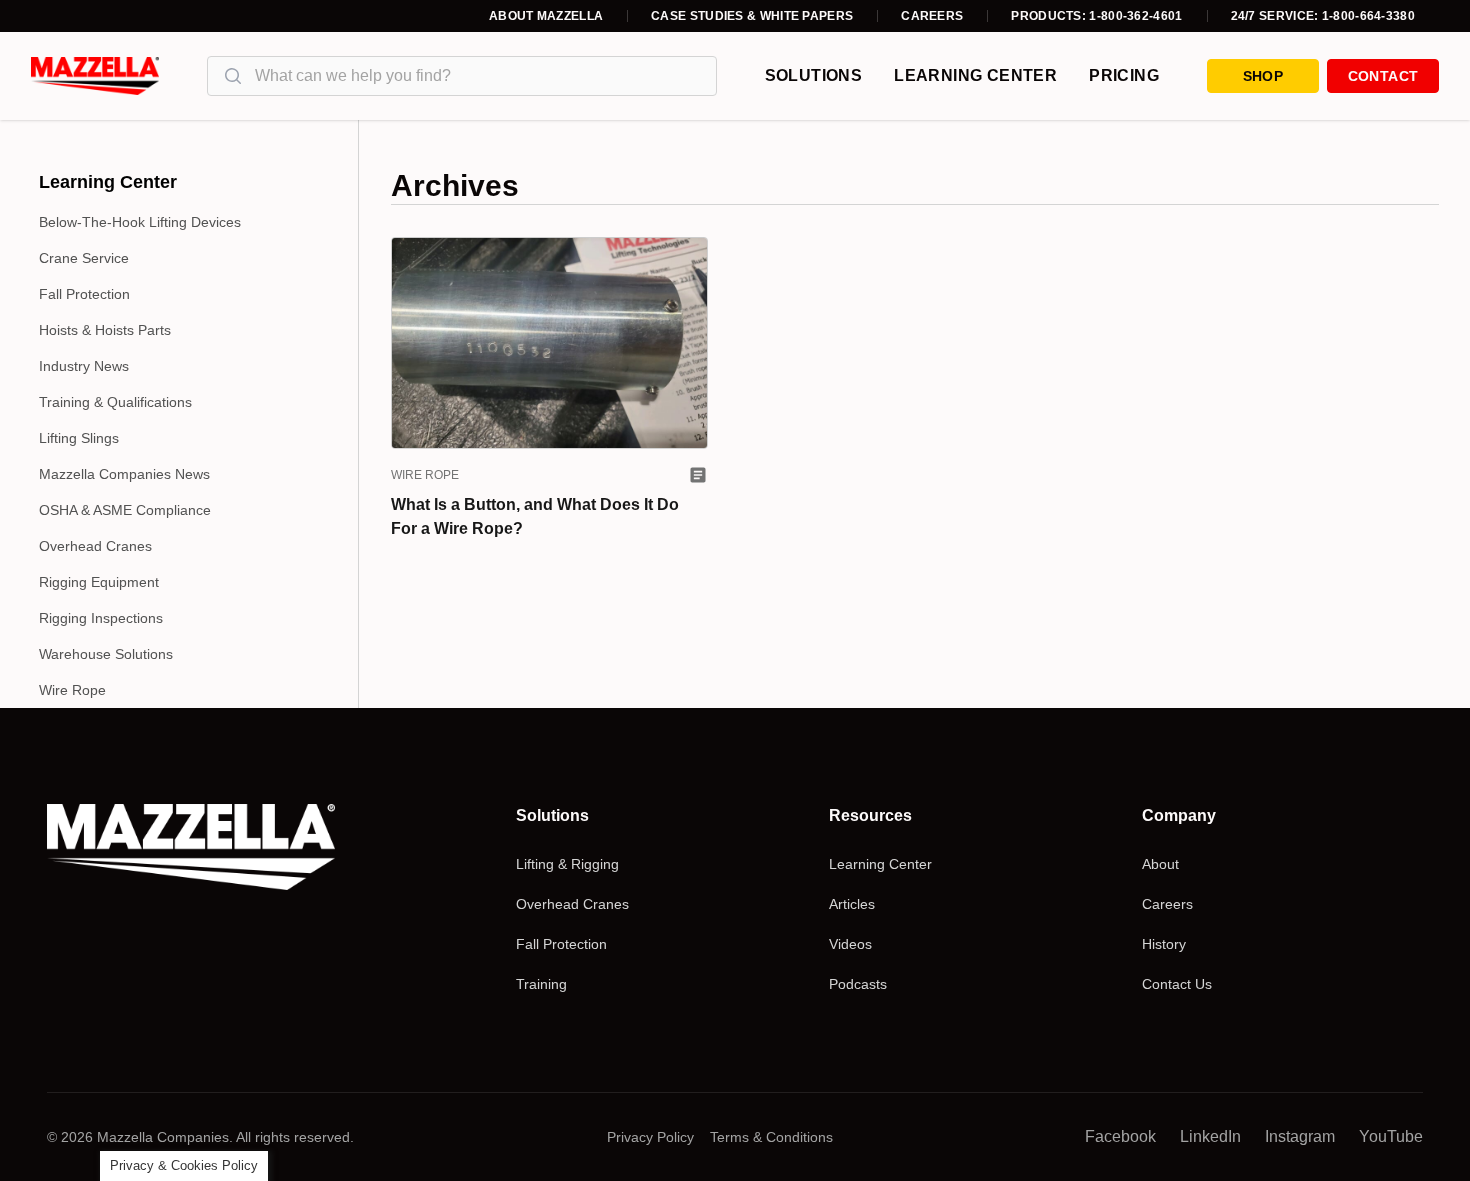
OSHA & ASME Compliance (125, 510)
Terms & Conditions (771, 1137)
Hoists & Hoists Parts (105, 330)
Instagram (1300, 1136)
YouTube (1391, 1136)
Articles (852, 904)
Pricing (1124, 75)
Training (541, 984)
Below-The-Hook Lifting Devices (140, 222)
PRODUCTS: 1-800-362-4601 (1096, 16)
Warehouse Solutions (106, 654)
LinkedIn (1210, 1136)
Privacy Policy (650, 1137)
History (1164, 944)
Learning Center (975, 75)
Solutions (814, 75)
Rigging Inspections (101, 618)
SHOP (1263, 76)
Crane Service (84, 258)
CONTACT (1383, 76)
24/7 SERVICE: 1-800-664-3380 (1323, 16)
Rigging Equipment (99, 582)
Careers (932, 16)
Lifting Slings (79, 438)
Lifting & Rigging (567, 864)
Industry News (84, 366)
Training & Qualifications (115, 402)
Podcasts (858, 984)
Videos (850, 944)
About (1160, 864)
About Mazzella (546, 16)
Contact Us (1177, 984)
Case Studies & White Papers (752, 16)
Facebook (1120, 1136)
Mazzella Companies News (124, 474)
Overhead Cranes (95, 546)
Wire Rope (72, 690)
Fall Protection (84, 294)
